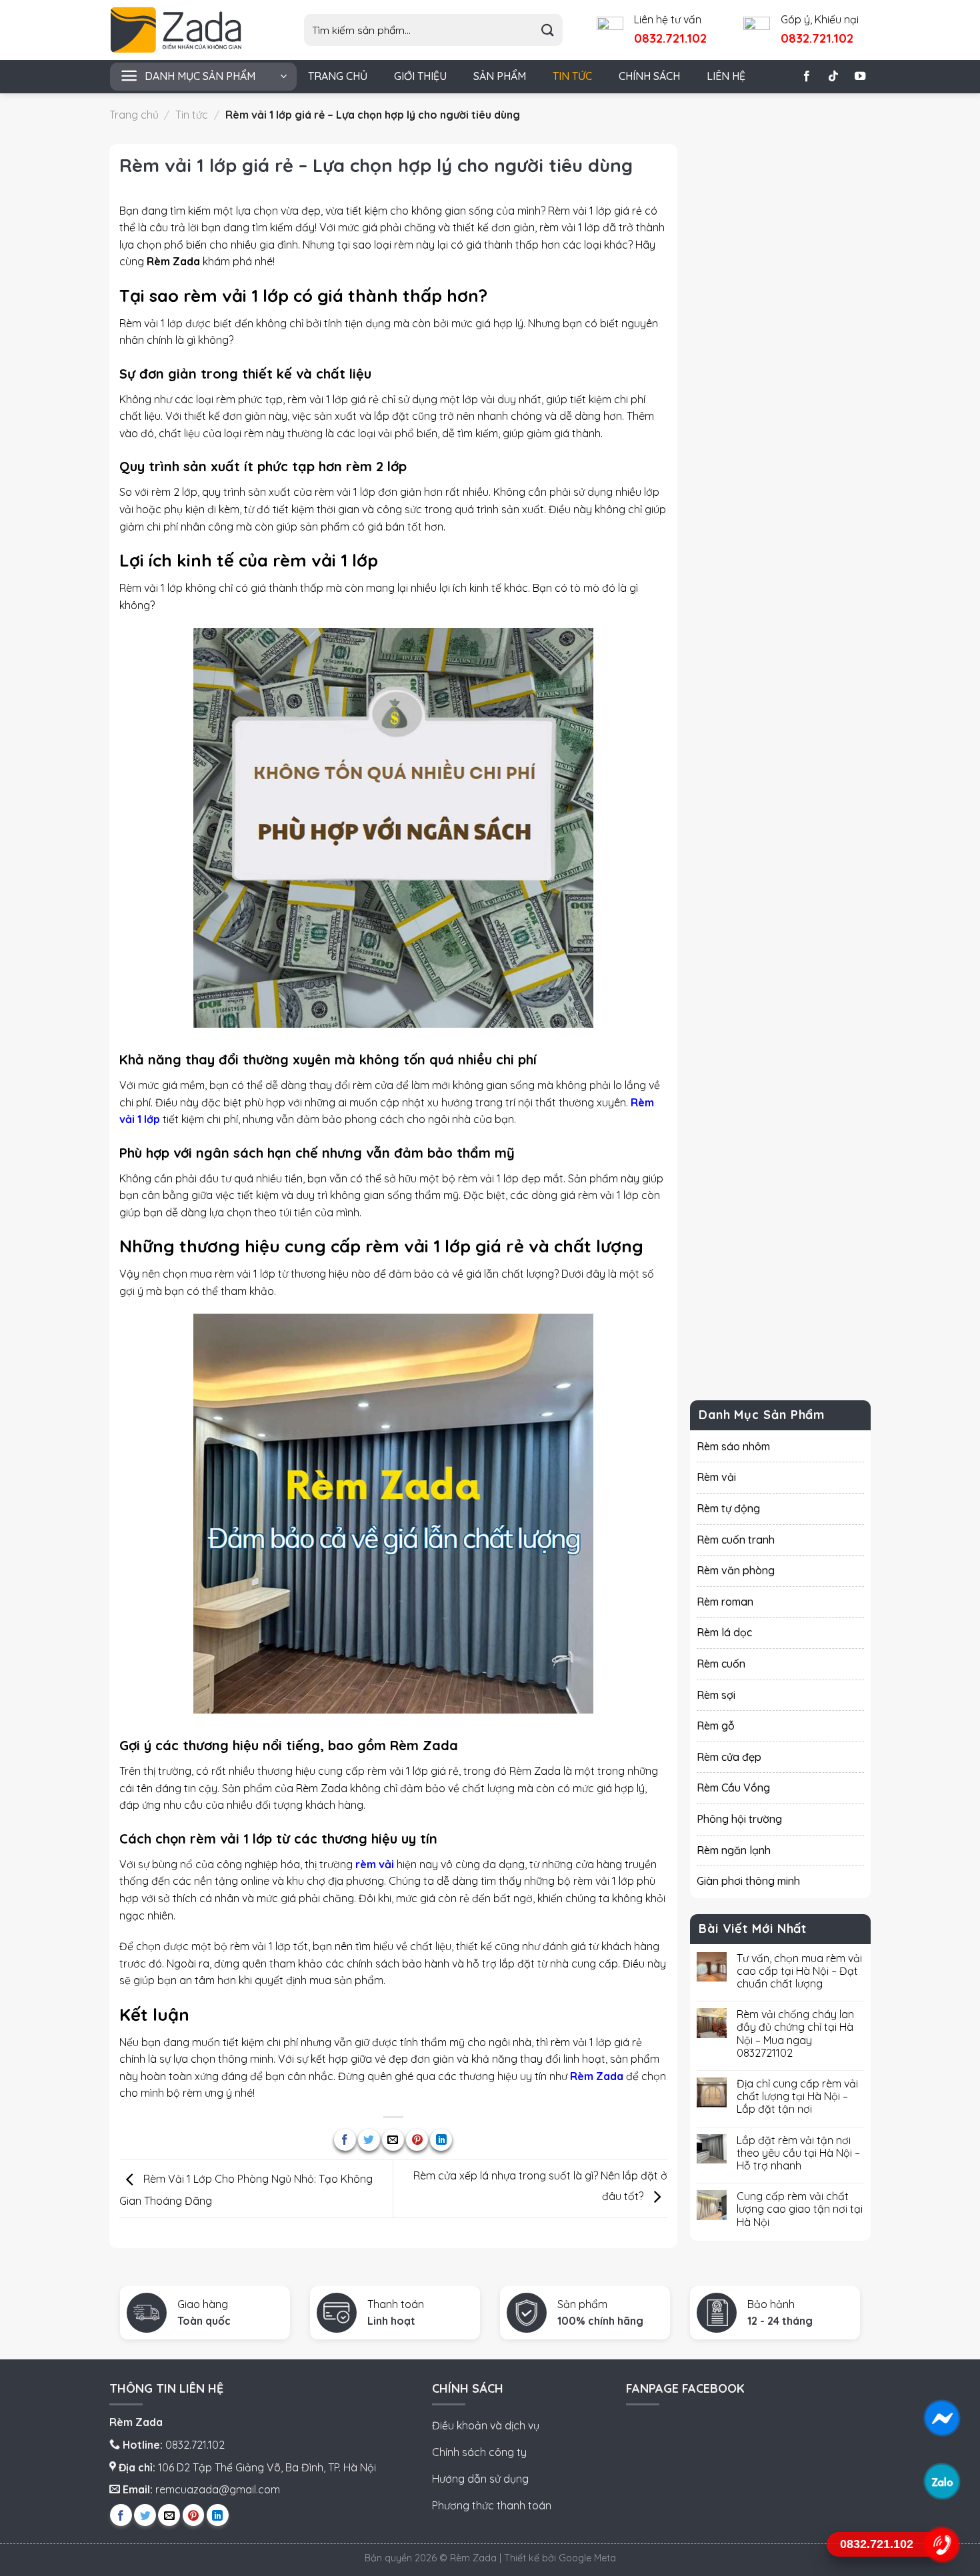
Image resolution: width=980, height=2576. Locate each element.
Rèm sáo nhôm (733, 1446)
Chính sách (649, 76)
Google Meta (587, 2558)
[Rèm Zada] (187, 30)
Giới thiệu (420, 76)
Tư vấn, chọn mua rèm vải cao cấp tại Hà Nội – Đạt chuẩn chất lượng (799, 1970)
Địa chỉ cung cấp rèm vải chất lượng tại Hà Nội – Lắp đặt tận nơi (797, 2096)
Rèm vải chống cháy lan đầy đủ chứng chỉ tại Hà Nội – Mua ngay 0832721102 (795, 2034)
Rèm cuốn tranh (736, 1539)
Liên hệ (726, 76)
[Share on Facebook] (345, 2140)
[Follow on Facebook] (807, 77)
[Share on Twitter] (369, 2140)
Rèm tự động (728, 1508)
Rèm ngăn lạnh (734, 1850)
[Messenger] (942, 2418)
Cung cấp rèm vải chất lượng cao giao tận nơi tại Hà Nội (800, 2209)
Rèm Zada (597, 2076)
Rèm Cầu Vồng (733, 1788)
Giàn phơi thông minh (748, 1881)
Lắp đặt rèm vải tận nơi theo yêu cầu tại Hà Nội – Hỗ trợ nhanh (798, 2152)
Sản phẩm (500, 76)
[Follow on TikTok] (833, 77)
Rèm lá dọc (724, 1632)
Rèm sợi (716, 1694)
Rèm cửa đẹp (729, 1756)
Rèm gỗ (716, 1726)
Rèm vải (716, 1477)
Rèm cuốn (721, 1664)
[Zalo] (942, 2481)
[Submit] (548, 30)
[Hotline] (942, 2544)
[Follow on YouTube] (860, 77)
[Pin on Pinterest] (417, 2140)
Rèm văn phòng (736, 1570)
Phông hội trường (739, 1819)
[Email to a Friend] (393, 2140)
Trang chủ (338, 76)
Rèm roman (725, 1601)
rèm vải (375, 1864)
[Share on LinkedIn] (441, 2140)
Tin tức (572, 76)
